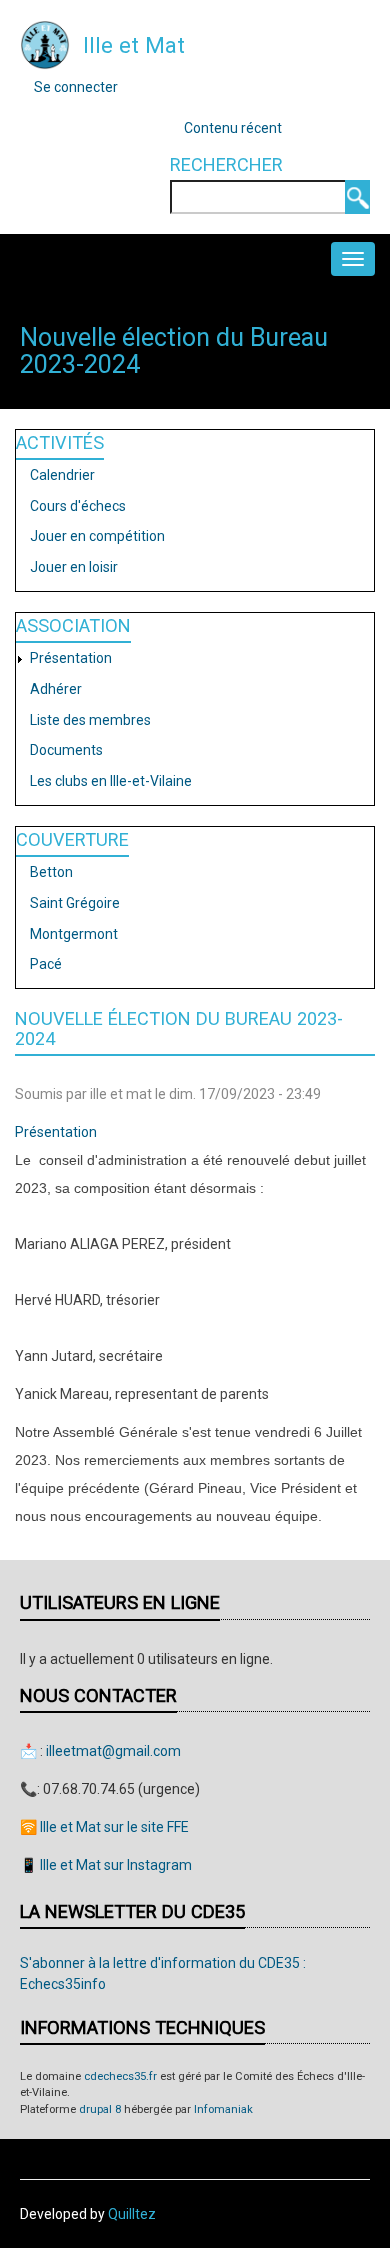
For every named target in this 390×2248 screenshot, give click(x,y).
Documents (66, 750)
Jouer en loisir (74, 567)
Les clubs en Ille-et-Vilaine (111, 781)
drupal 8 (100, 2109)
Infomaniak (223, 2109)
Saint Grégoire (75, 903)
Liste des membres (90, 720)
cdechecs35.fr (120, 2076)
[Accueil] (45, 44)
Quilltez (132, 2214)
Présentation (71, 658)
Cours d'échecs (78, 506)
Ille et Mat (134, 45)
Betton (51, 872)
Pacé (46, 964)
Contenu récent (233, 128)
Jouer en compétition (97, 536)
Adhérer (56, 689)
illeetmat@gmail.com (113, 1751)
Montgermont (74, 934)
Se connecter (76, 87)
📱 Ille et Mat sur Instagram (106, 1865)
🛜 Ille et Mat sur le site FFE (104, 1827)
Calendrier (62, 475)
